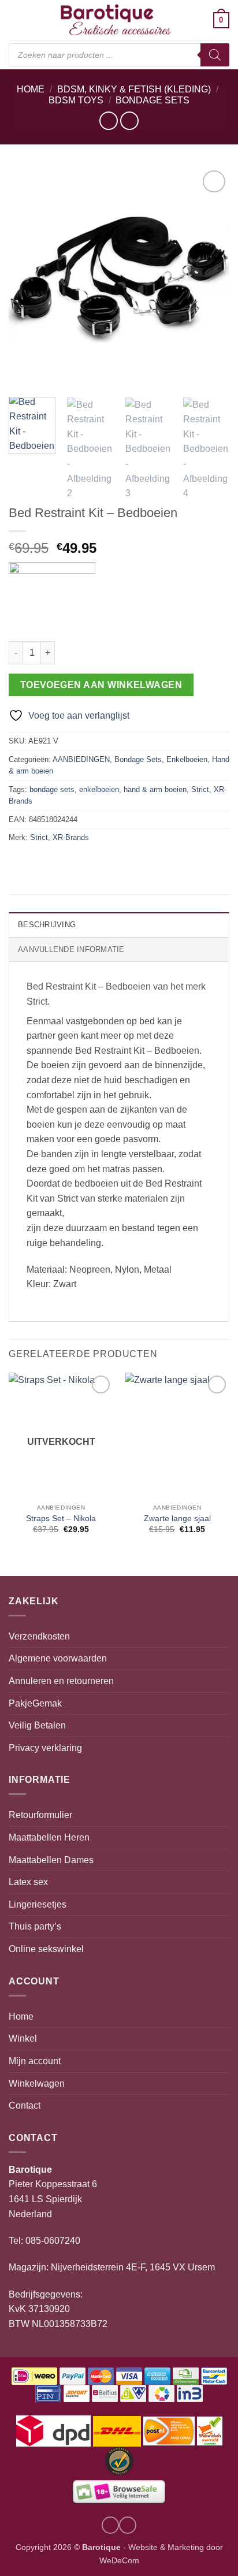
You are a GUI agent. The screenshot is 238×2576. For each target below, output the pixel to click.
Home (31, 89)
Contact (25, 2105)
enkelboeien (99, 789)
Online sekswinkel (46, 1949)
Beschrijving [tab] (47, 925)
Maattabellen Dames (51, 1860)
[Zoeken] (215, 55)
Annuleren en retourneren (61, 1681)
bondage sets (52, 789)
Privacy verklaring (45, 1748)
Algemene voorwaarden (58, 1658)
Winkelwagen (37, 2084)
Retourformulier (40, 1815)
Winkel (23, 2038)
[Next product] (108, 120)
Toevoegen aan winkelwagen (101, 685)
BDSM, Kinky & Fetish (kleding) (134, 89)
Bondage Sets (153, 100)
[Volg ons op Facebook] (128, 2525)
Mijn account (35, 2061)
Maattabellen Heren (49, 1837)
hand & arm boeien (155, 789)
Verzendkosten (39, 1636)
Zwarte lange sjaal (177, 1519)
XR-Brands (71, 837)
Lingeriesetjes (38, 1904)
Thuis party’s (35, 1926)
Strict (200, 789)
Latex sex (28, 1882)
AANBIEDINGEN (81, 759)
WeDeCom (119, 2560)
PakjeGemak (35, 1703)
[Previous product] (129, 120)
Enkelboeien (187, 759)
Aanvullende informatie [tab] (71, 949)
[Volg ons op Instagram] (110, 2525)
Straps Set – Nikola (61, 1519)
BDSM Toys (76, 100)
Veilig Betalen (37, 1725)
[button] (16, 20)
